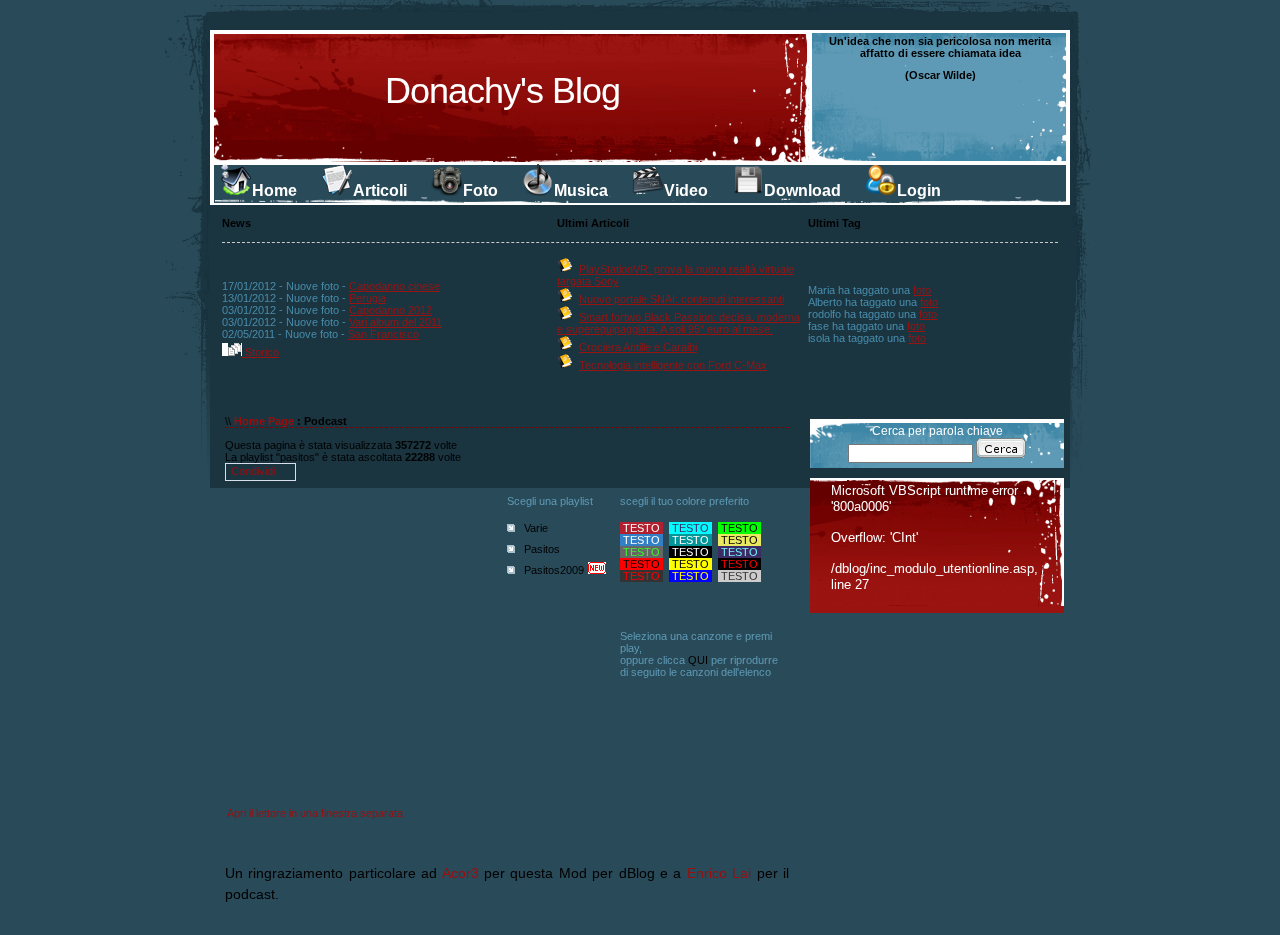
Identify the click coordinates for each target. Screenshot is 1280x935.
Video (686, 190)
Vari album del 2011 (395, 322)
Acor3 (460, 873)
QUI (698, 660)
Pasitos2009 (554, 570)
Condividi (253, 471)
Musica (581, 190)
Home (274, 190)
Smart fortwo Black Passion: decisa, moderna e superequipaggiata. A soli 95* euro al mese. (678, 323)
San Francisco (383, 334)
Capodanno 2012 (390, 310)
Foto (480, 190)
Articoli (380, 190)
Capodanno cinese (394, 286)
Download (802, 190)
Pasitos (542, 549)
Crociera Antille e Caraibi (638, 347)
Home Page (264, 421)
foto (922, 290)
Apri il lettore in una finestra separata (315, 813)
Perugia (367, 298)
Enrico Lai (719, 873)
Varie (536, 528)
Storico (260, 352)
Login (919, 190)
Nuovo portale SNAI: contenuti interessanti (681, 299)
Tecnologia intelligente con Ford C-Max (673, 365)
